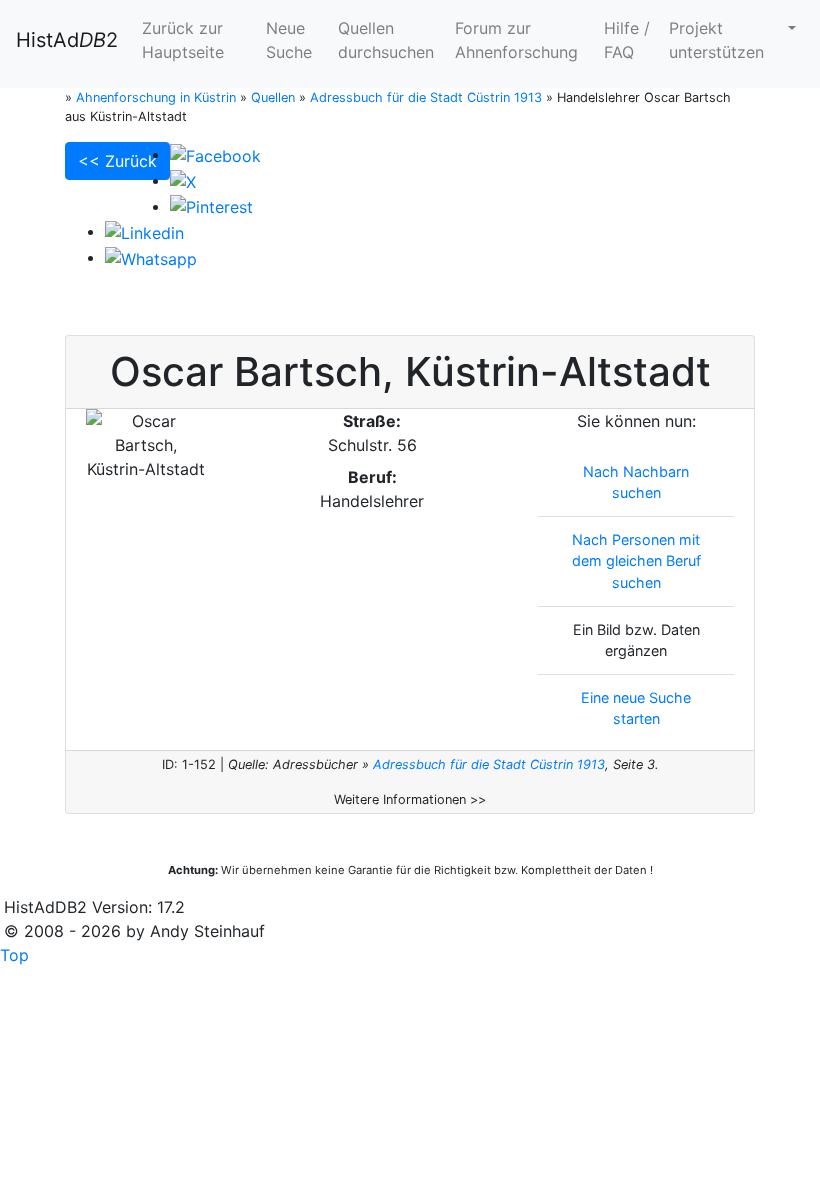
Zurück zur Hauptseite (183, 40)
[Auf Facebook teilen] (215, 154)
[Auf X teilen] (183, 180)
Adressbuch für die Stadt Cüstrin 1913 (489, 764)
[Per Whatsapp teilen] (151, 257)
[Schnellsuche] (790, 28)
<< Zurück (117, 161)
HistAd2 (67, 40)
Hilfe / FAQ (627, 40)
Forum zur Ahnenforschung (516, 40)
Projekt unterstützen (716, 40)
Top (14, 955)
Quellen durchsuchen (386, 40)
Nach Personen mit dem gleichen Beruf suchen (636, 561)
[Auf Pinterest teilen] (211, 206)
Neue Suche (289, 40)
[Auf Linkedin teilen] (144, 231)
